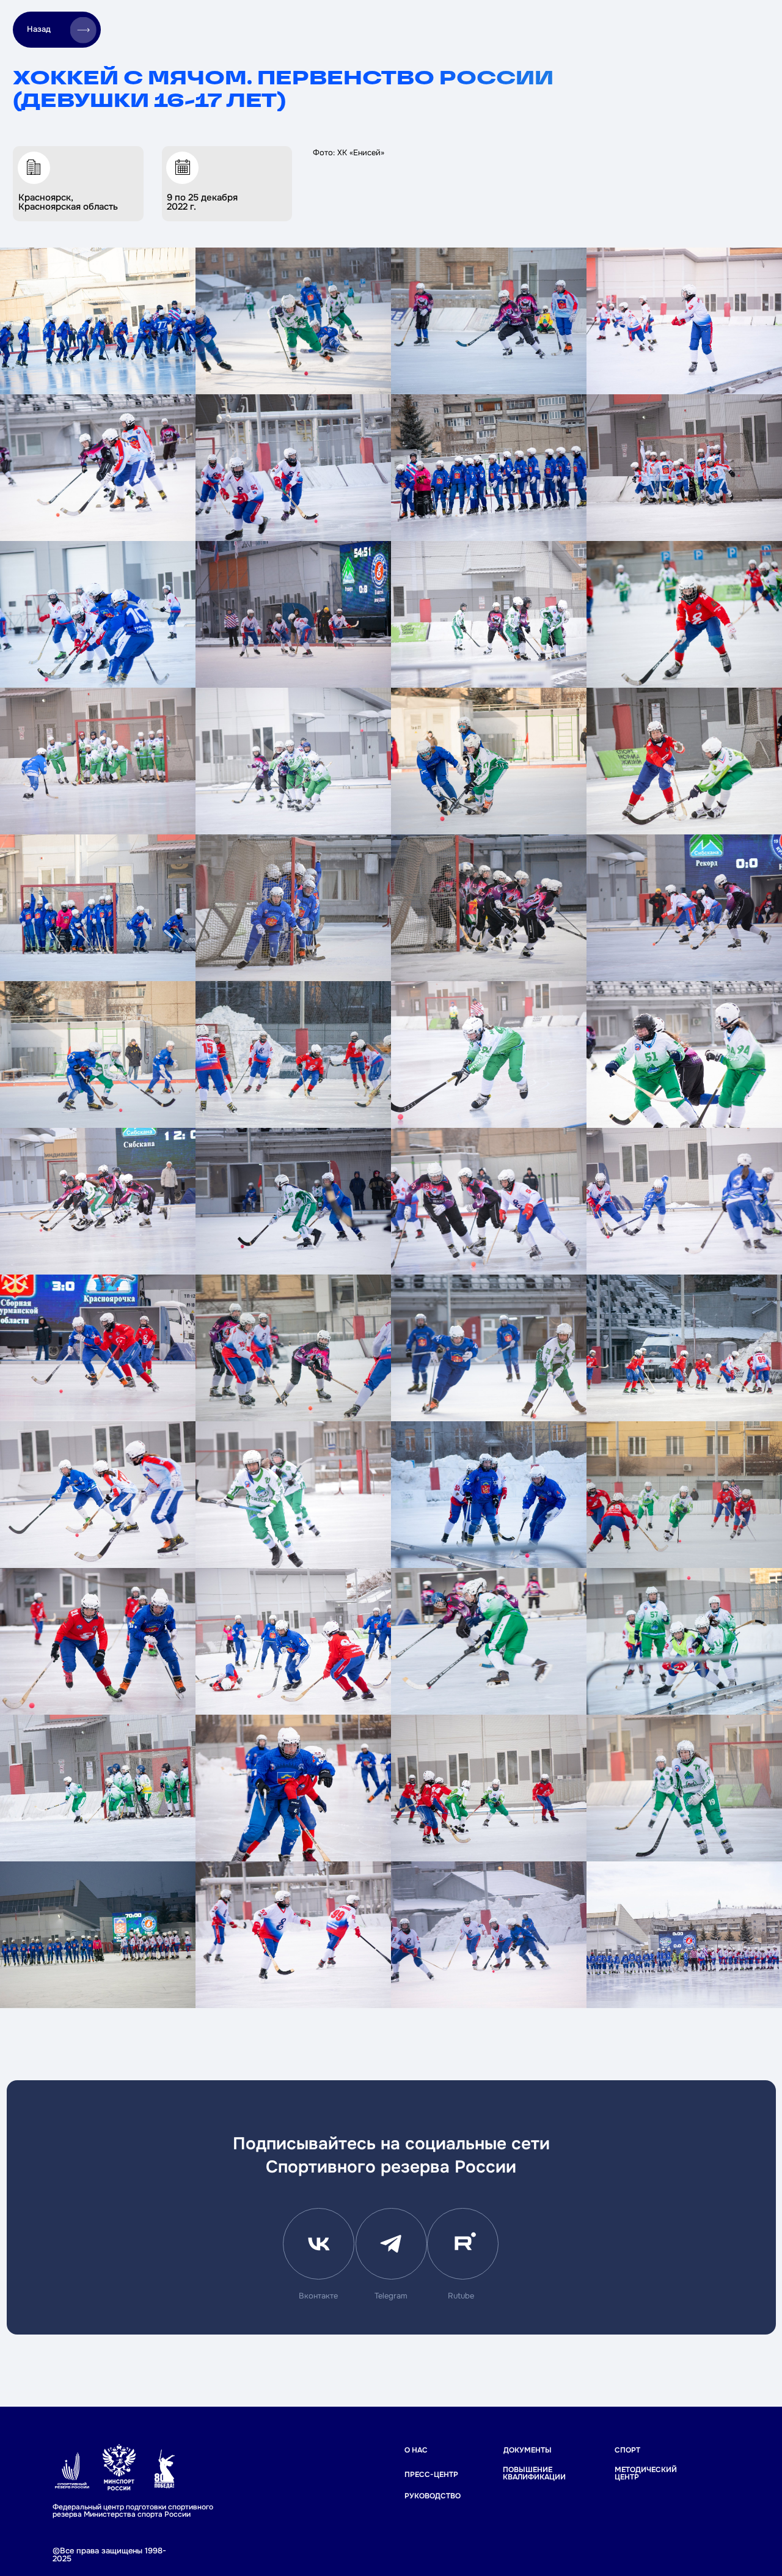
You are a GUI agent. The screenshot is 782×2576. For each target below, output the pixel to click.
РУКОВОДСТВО (433, 2496)
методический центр (646, 2474)
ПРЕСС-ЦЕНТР (431, 2475)
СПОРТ (627, 2450)
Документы (528, 2450)
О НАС (416, 2450)
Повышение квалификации (534, 2474)
